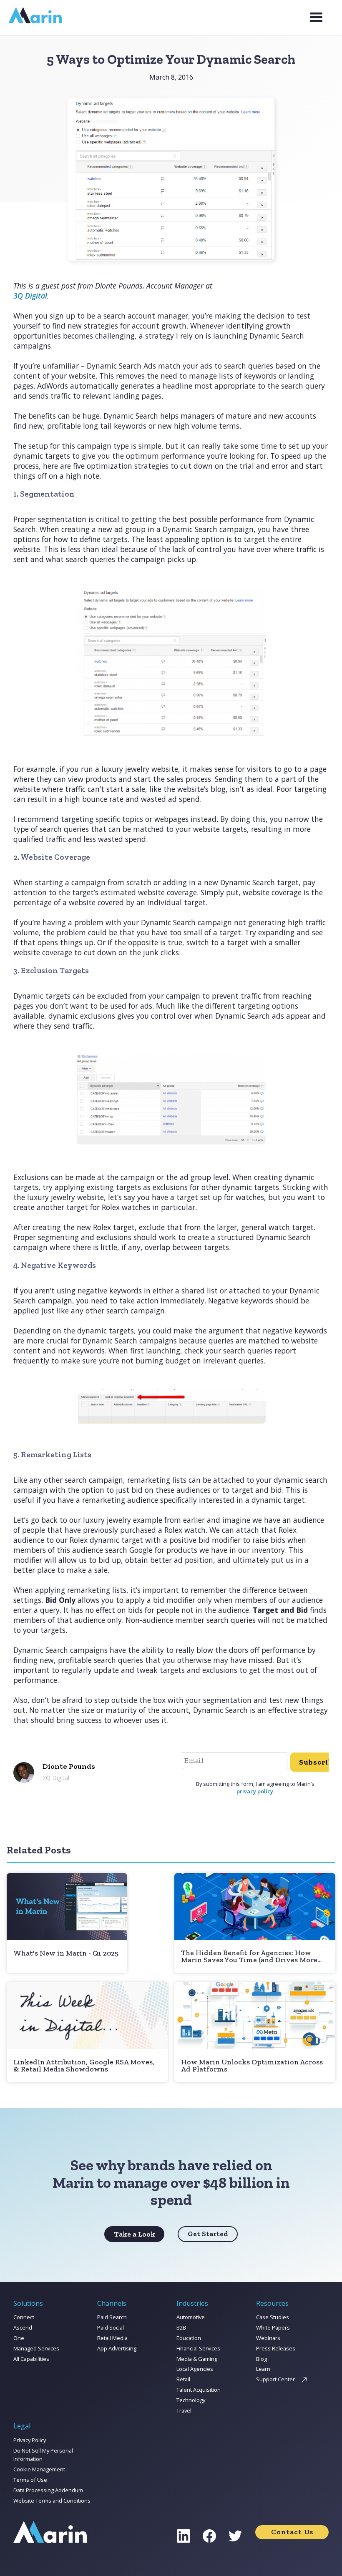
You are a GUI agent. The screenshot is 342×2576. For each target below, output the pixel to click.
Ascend (23, 2327)
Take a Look (135, 2234)
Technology (191, 2400)
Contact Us (292, 2532)
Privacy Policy (30, 2440)
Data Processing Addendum (48, 2490)
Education (189, 2338)
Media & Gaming (197, 2359)
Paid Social (111, 2327)
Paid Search (112, 2317)
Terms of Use (30, 2480)
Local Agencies (195, 2369)
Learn (263, 2369)
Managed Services (36, 2348)
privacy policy (255, 1791)
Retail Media (112, 2338)
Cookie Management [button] (39, 2469)
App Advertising (117, 2348)
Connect (24, 2317)
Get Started (208, 2234)
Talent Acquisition (199, 2390)
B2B (181, 2327)
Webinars (268, 2338)
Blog (262, 2359)
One (19, 2338)
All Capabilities (31, 2359)
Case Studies (273, 2317)
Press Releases (276, 2348)
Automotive (191, 2317)
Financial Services (198, 2348)
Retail (183, 2379)
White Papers (273, 2327)
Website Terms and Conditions (52, 2501)
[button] (316, 18)
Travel (184, 2410)
